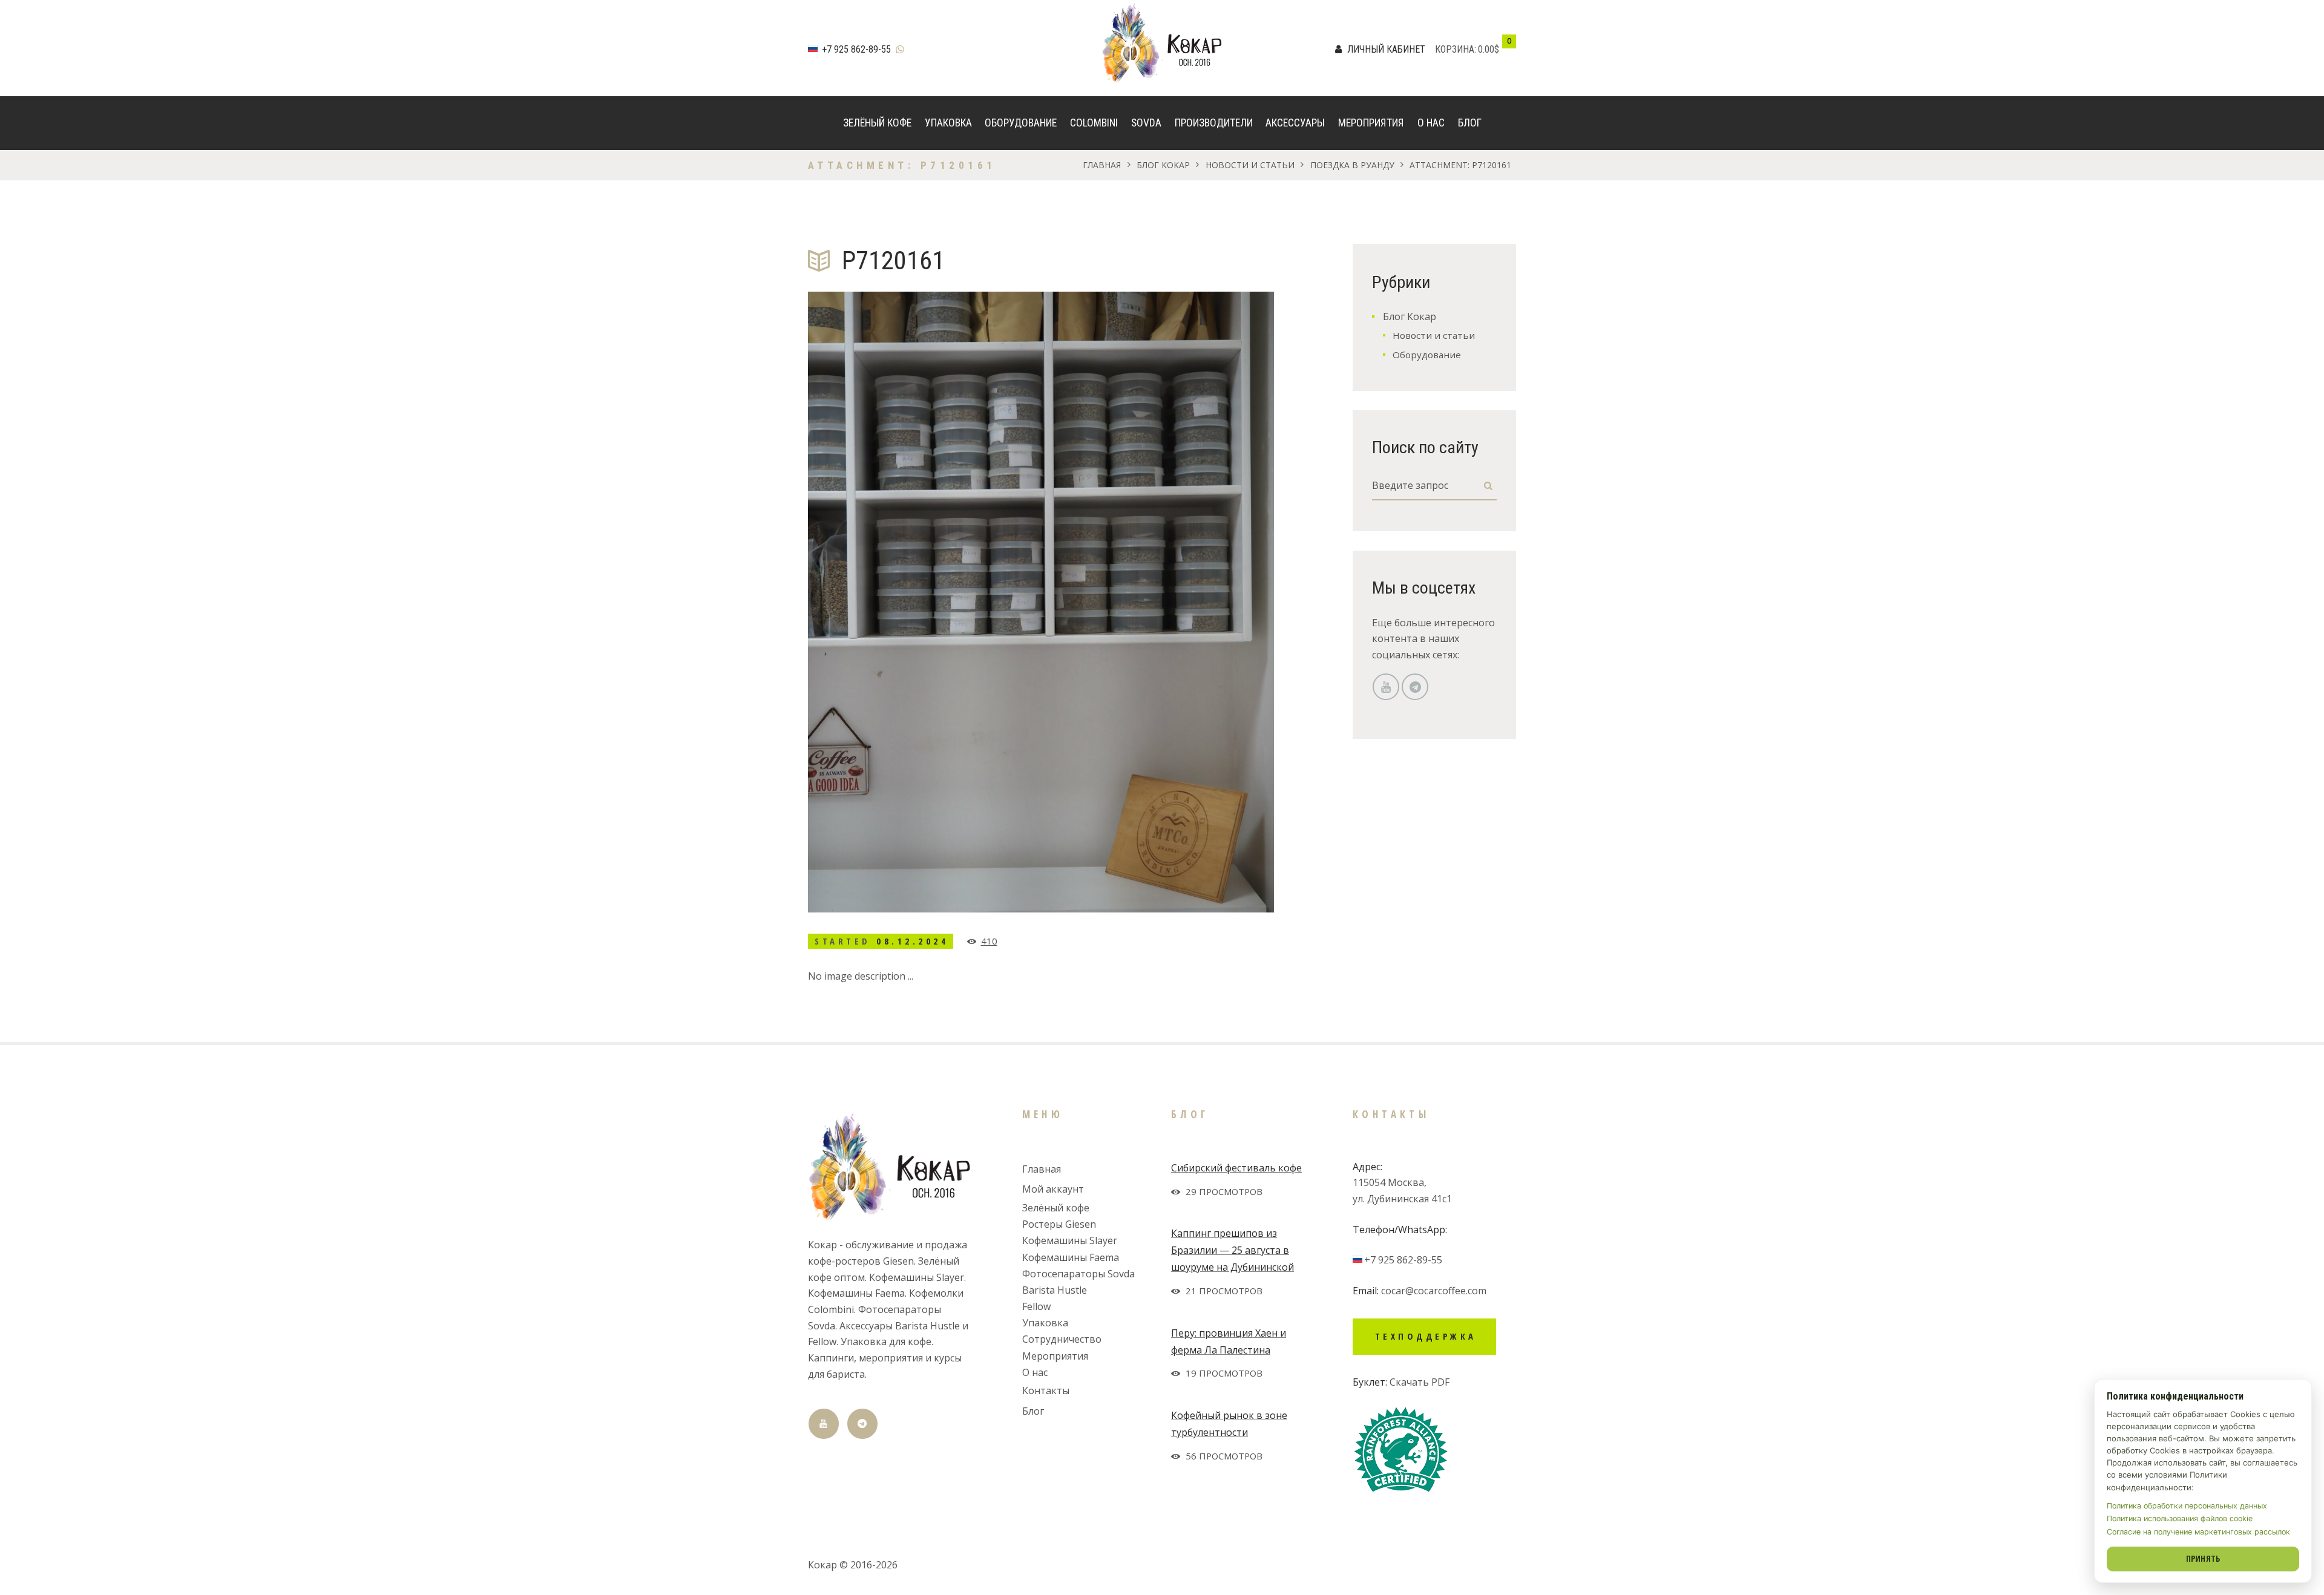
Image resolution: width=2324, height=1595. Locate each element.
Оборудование (1021, 123)
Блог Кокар (1163, 165)
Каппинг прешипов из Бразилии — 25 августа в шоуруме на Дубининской (1233, 1250)
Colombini (1094, 123)
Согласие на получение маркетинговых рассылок (2198, 1532)
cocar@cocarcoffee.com (1434, 1291)
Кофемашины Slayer (1070, 1240)
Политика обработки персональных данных (2187, 1506)
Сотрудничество (1062, 1339)
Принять (2203, 1558)
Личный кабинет (1386, 49)
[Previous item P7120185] (924, 602)
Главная (1102, 165)
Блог (1470, 123)
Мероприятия (1371, 123)
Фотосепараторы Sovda (1078, 1274)
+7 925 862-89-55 (856, 49)
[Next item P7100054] (1157, 602)
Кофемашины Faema (1071, 1257)
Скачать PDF (1420, 1382)
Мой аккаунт (1053, 1189)
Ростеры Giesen (1059, 1224)
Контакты (1046, 1390)
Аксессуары (1295, 123)
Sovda (1146, 123)
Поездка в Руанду (1352, 165)
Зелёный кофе (877, 123)
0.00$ (1489, 49)
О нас (1431, 123)
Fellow (1036, 1306)
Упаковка (948, 123)
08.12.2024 (912, 941)
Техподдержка (1426, 1336)
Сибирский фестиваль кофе (1236, 1168)
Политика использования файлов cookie (2180, 1518)
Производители (1214, 123)
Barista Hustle (1055, 1290)
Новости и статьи (1250, 165)
